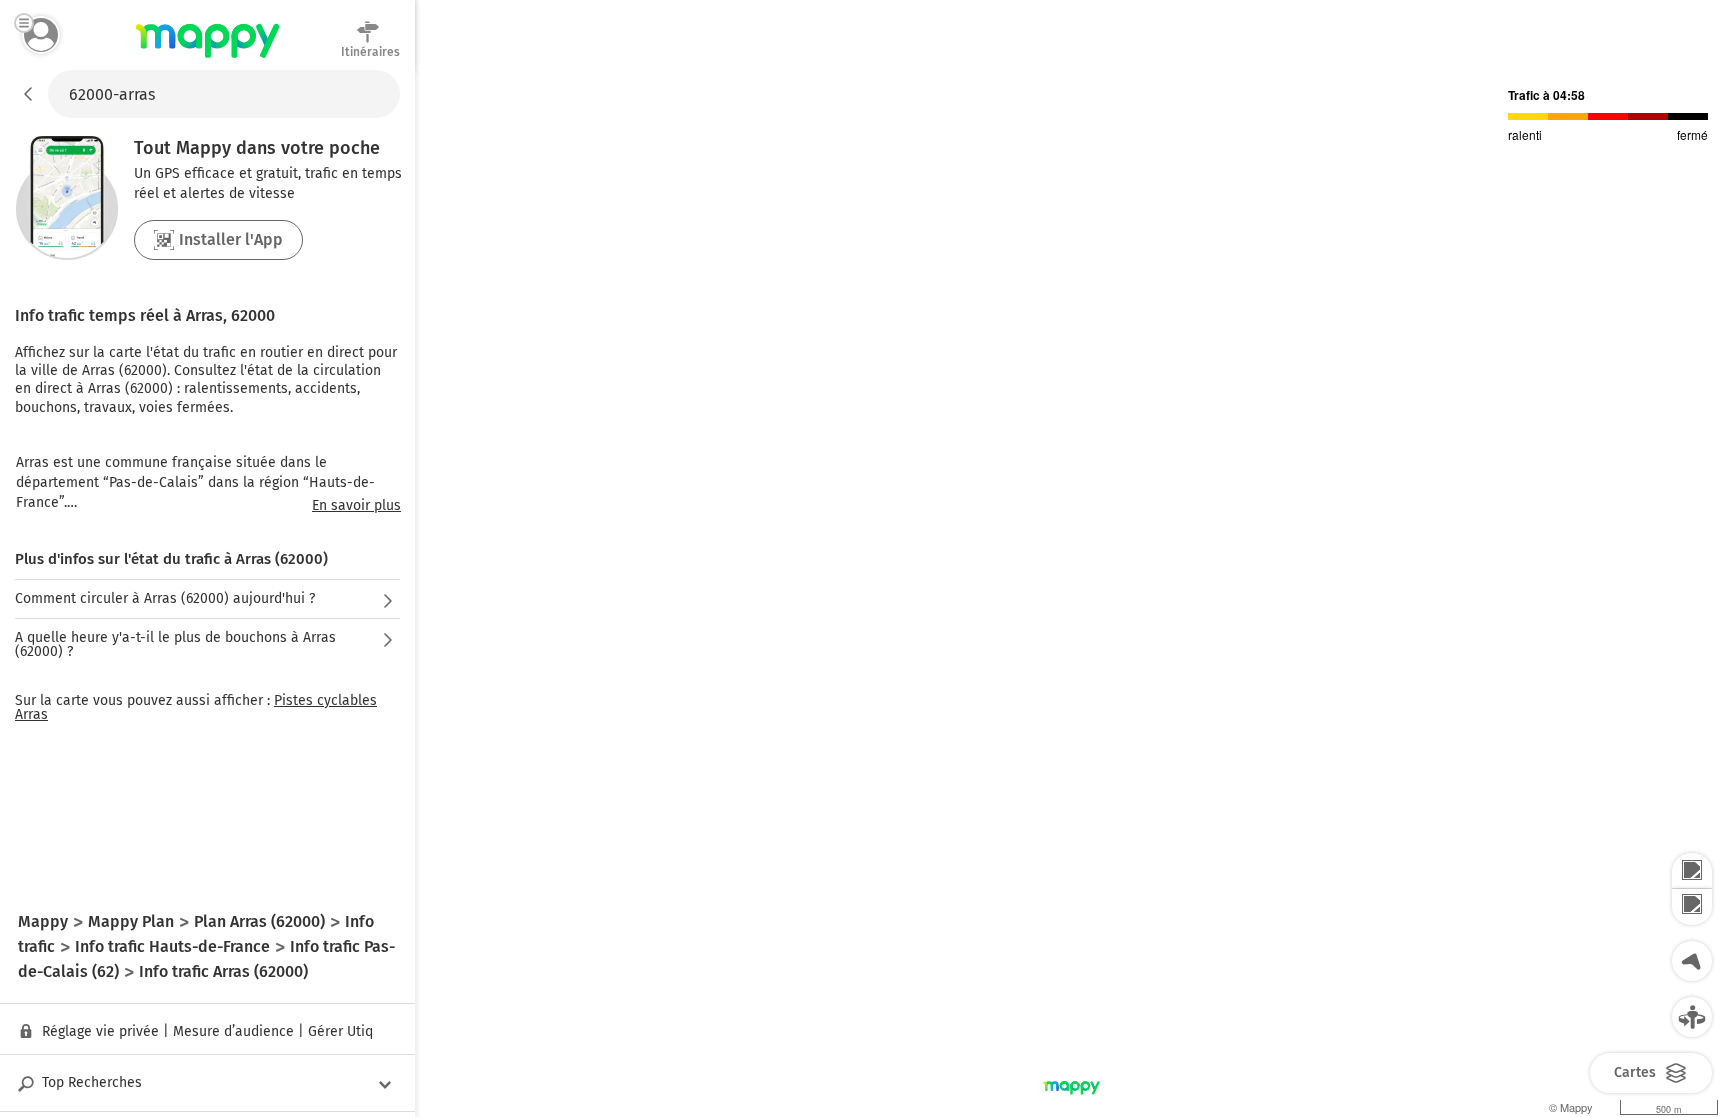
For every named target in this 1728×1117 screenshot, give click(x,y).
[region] (1071, 593)
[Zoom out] (1692, 907)
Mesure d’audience (233, 1031)
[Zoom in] (1692, 871)
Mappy (207, 59)
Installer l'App (231, 239)
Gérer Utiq (340, 1031)
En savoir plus (356, 506)
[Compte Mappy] (41, 35)
